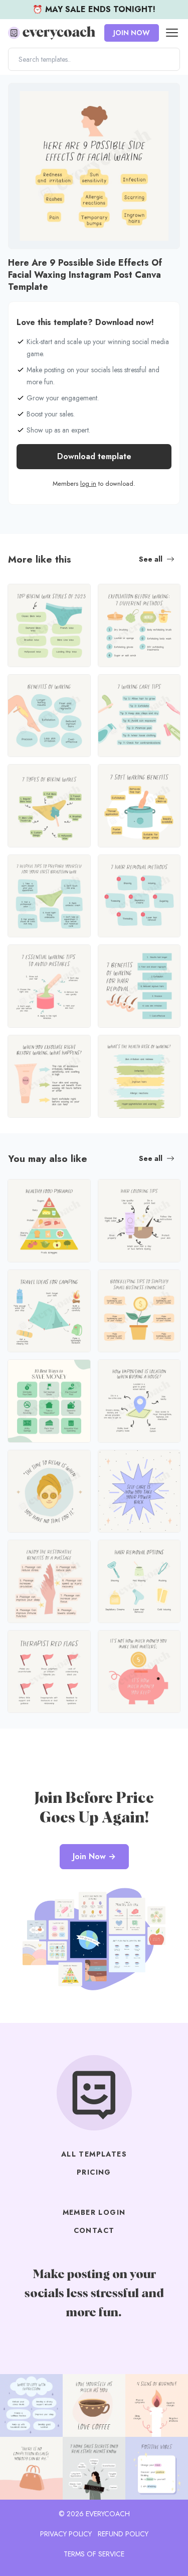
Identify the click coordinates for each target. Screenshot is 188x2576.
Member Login (94, 2212)
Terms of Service (94, 2554)
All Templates (94, 2154)
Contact (94, 2230)
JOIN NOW (132, 33)
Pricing (94, 2172)
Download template (94, 456)
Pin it (19, 96)
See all (151, 559)
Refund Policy (123, 2534)
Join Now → (94, 1856)
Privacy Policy (66, 2534)
